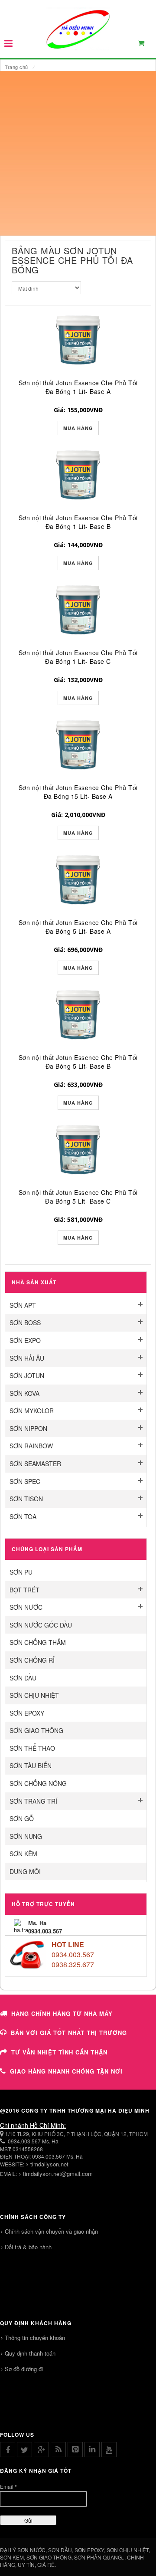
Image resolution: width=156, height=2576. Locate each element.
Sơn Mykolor (32, 1411)
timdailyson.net (49, 2164)
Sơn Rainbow (31, 1446)
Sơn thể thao (32, 1748)
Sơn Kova (24, 1393)
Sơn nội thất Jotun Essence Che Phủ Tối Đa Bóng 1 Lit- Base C (78, 657)
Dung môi (25, 1871)
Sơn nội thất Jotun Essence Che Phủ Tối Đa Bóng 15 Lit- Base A (78, 792)
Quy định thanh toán (30, 2353)
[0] (146, 45)
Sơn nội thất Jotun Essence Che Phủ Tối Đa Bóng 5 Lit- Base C (78, 1197)
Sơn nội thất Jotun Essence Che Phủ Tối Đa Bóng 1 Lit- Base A (78, 387)
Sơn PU (21, 1572)
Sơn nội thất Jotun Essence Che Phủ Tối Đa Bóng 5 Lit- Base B (78, 1062)
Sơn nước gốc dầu (41, 1625)
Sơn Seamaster (35, 1464)
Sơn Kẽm (23, 1854)
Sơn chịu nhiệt (34, 1695)
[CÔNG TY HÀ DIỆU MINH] (78, 29)
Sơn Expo (25, 1340)
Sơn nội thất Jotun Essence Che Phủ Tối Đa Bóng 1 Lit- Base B (78, 522)
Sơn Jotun (27, 1375)
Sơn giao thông (36, 1730)
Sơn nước (26, 1607)
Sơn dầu (23, 1678)
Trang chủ (16, 67)
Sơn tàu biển (31, 1765)
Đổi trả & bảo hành (28, 2247)
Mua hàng (78, 428)
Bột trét (24, 1590)
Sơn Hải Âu (27, 1358)
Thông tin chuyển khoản (35, 2338)
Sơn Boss (25, 1322)
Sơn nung (26, 1836)
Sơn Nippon (28, 1428)
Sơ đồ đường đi (24, 2369)
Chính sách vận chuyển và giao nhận (51, 2231)
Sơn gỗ (22, 1818)
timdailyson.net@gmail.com (58, 2174)
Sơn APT (23, 1305)
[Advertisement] (78, 153)
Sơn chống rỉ (32, 1660)
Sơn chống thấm (38, 1642)
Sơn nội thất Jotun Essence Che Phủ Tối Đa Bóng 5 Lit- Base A (78, 927)
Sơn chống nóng (38, 1783)
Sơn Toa (23, 1516)
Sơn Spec (25, 1481)
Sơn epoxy (27, 1713)
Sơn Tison (26, 1499)
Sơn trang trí (33, 1801)
